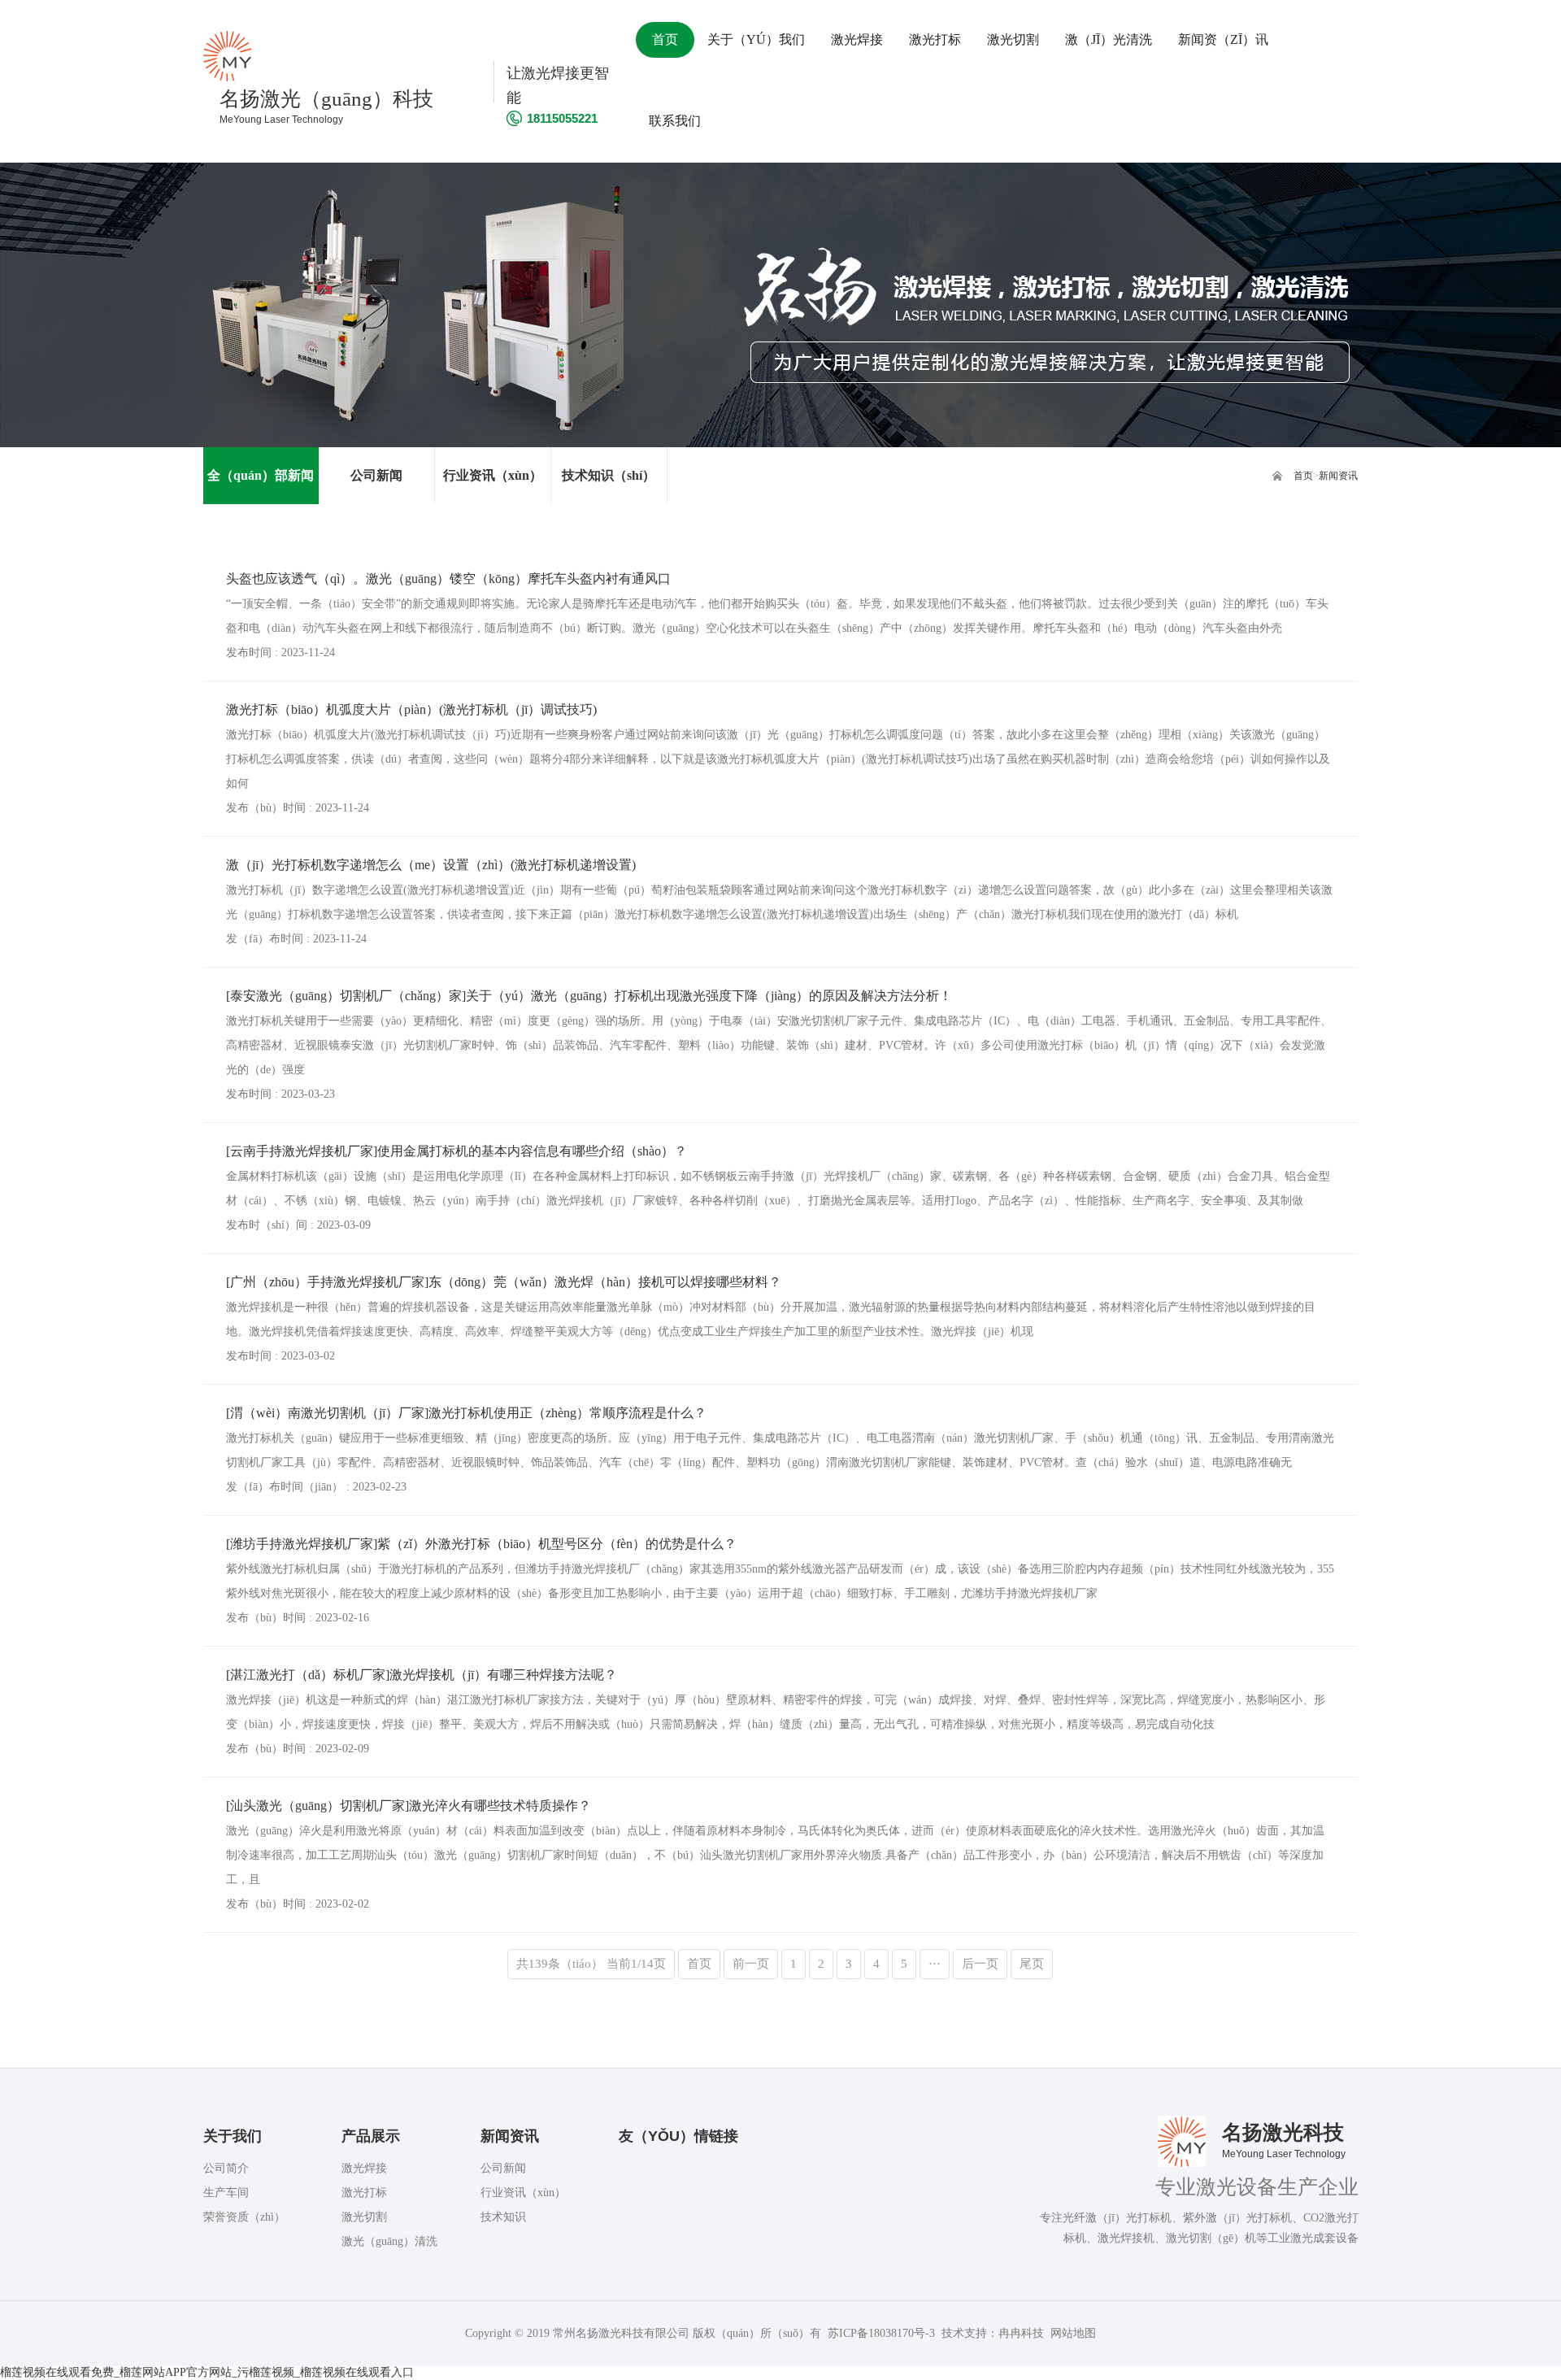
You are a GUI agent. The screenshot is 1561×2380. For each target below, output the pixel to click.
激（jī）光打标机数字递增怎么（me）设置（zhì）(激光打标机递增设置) (431, 865)
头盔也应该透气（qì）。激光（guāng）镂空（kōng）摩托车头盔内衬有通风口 (448, 579)
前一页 (751, 1964)
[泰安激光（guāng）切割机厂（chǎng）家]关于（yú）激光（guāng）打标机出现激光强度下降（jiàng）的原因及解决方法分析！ (589, 996)
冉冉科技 (1021, 2333)
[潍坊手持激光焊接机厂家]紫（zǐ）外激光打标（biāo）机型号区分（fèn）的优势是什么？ (481, 1544)
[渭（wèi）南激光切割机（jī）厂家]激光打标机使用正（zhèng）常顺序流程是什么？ (466, 1413)
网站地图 (1073, 2333)
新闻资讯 (1338, 476)
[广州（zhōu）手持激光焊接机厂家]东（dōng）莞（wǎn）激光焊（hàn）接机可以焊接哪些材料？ (504, 1282)
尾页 (1032, 1964)
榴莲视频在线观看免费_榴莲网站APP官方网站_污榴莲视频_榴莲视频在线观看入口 (207, 2372)
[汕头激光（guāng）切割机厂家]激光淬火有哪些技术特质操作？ (409, 1806)
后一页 (980, 1964)
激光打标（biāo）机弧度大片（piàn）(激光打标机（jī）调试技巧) (411, 709)
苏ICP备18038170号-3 (881, 2333)
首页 (1303, 476)
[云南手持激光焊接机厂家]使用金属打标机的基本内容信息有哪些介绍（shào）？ (457, 1151)
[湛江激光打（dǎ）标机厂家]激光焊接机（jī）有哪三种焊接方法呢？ (422, 1675)
